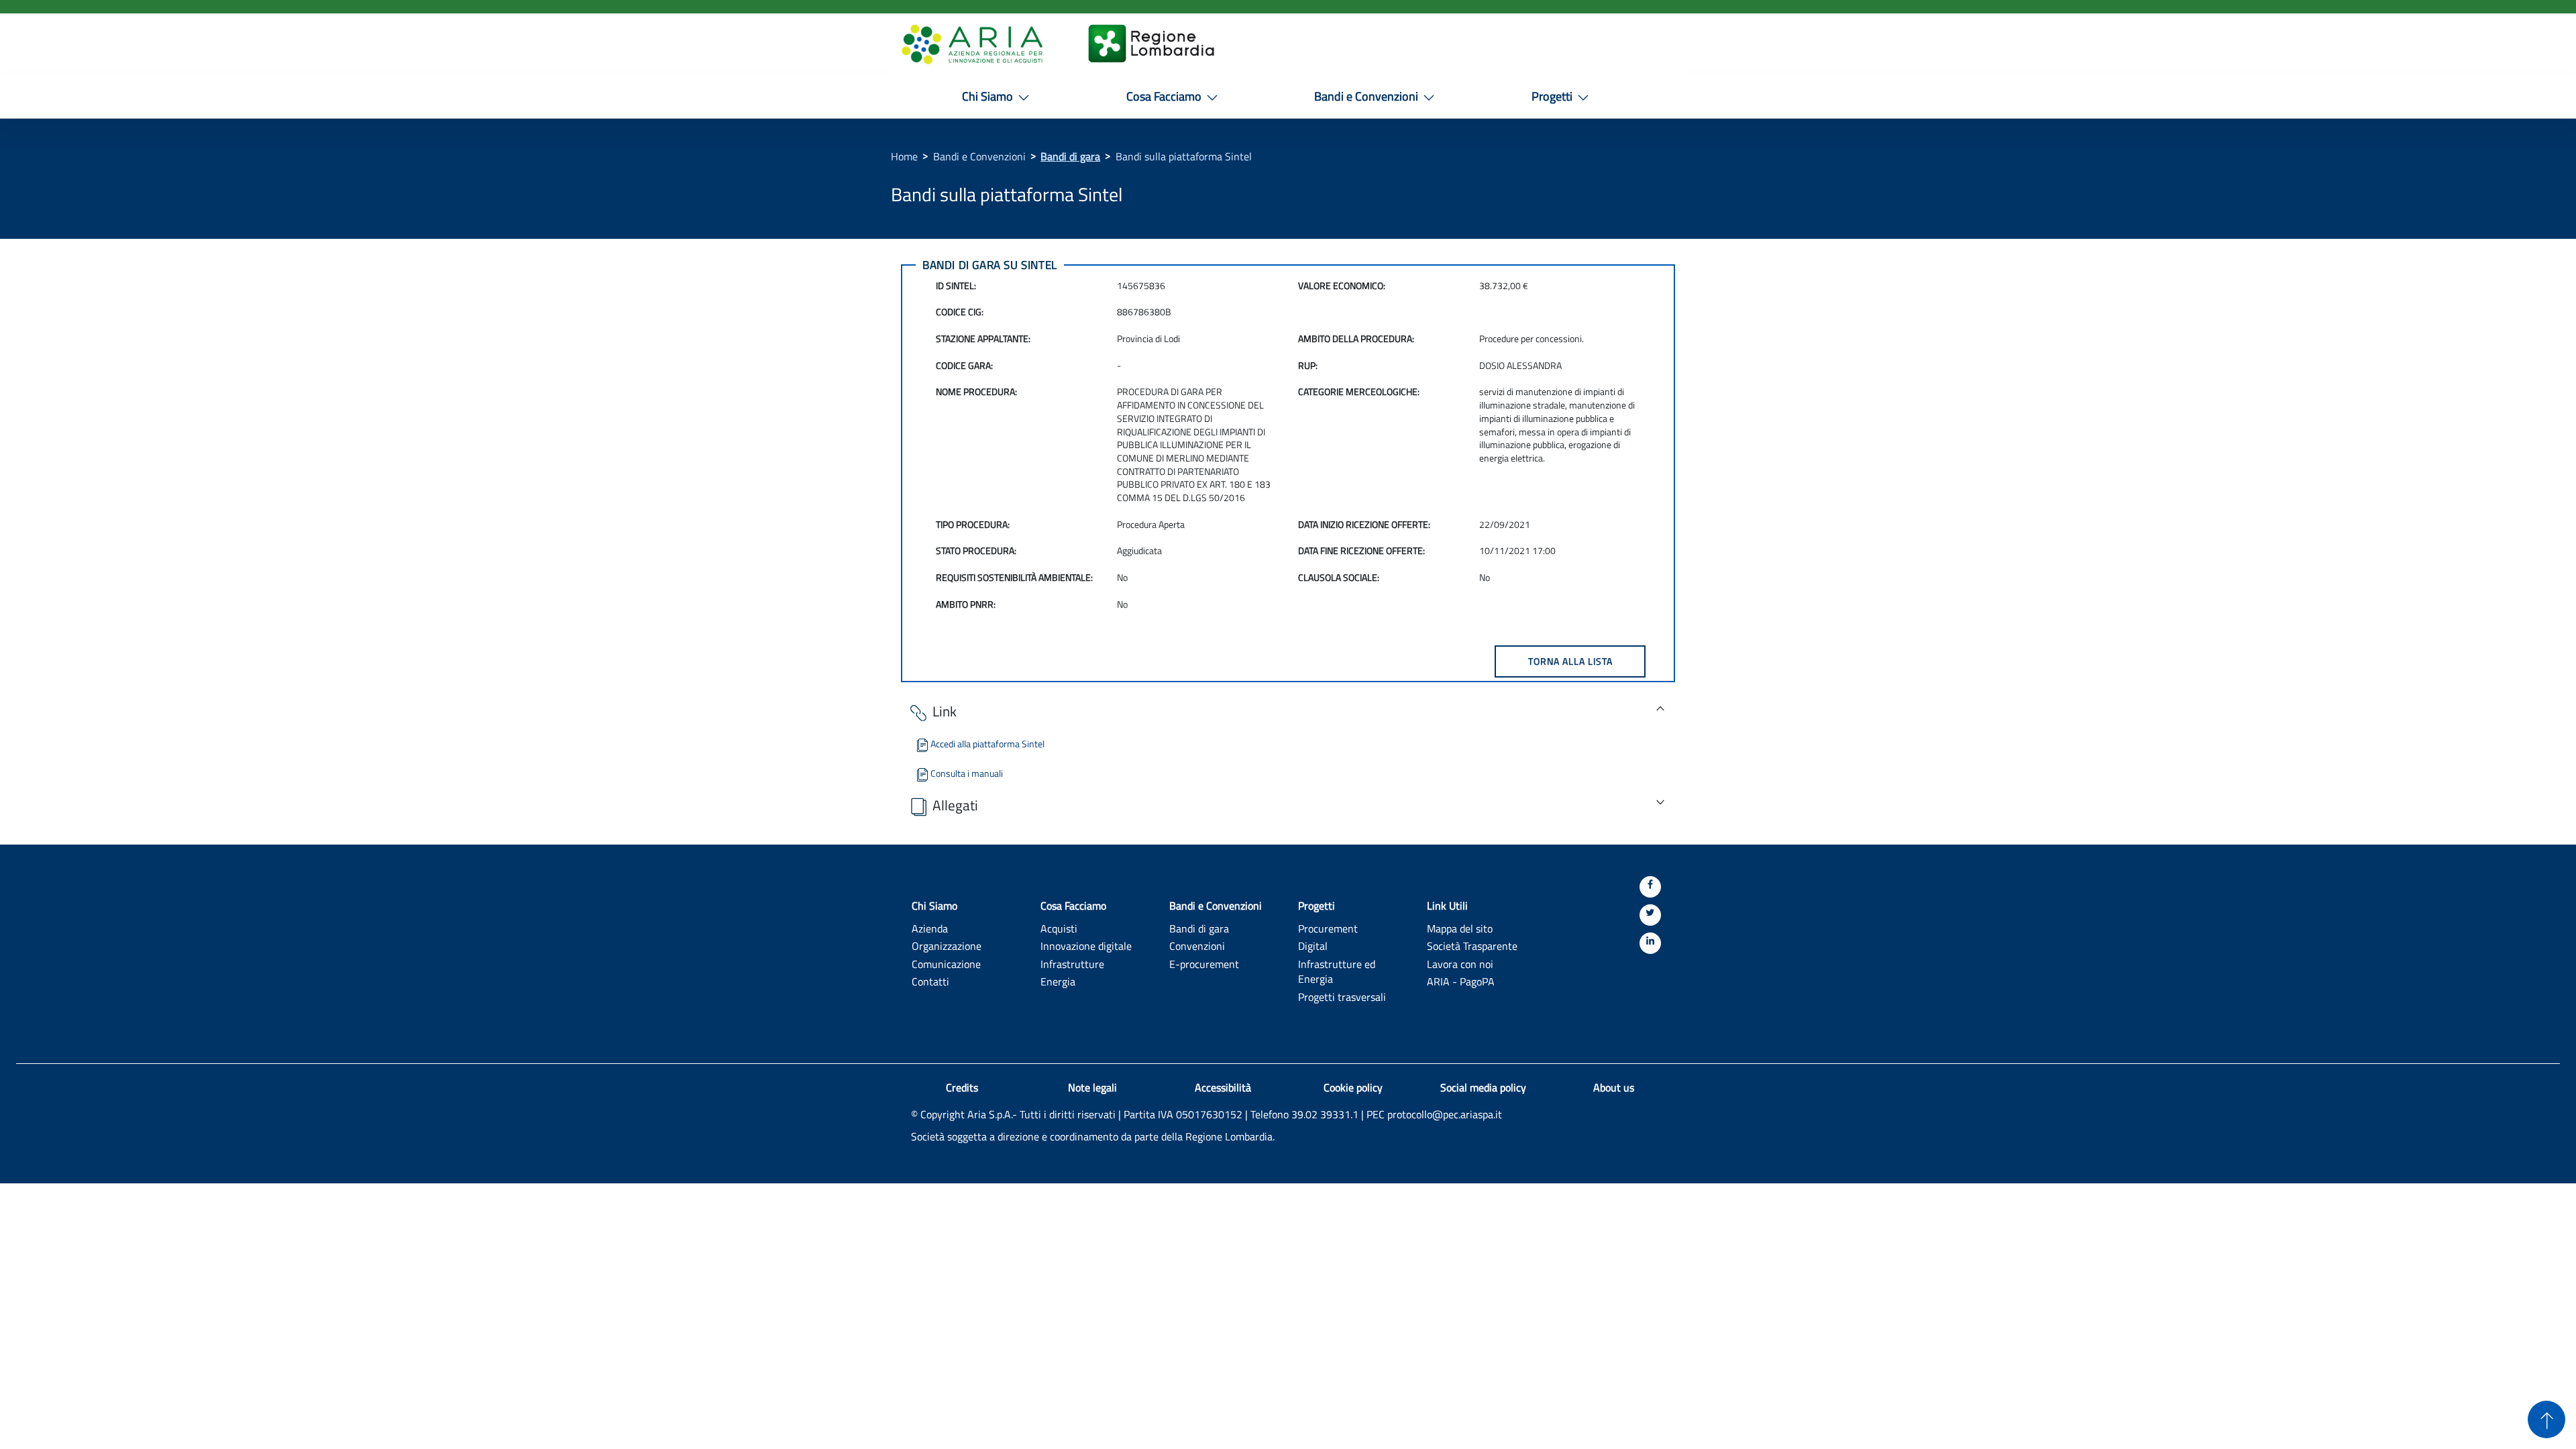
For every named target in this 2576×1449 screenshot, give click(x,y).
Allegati (955, 805)
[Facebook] (1650, 887)
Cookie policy (1353, 1087)
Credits (962, 1087)
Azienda (930, 928)
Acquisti (1059, 928)
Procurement (1328, 928)
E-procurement (1204, 964)
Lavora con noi (1460, 964)
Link (945, 711)
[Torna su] (2546, 1419)
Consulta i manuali (967, 773)
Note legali (1092, 1087)
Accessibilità (1223, 1087)
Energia (1058, 981)
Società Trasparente (1472, 946)
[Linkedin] (1650, 943)
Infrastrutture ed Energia (1337, 971)
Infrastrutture (1072, 964)
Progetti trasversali (1342, 997)
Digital (1313, 946)
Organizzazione (947, 946)
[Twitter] (1650, 915)
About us (1614, 1087)
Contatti (930, 981)
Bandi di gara (1070, 156)
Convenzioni (1197, 946)
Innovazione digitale (1086, 946)
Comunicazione (946, 964)
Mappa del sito (1460, 928)
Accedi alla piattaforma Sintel (987, 744)
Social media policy (1483, 1087)
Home (904, 156)
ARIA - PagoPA (1461, 981)
